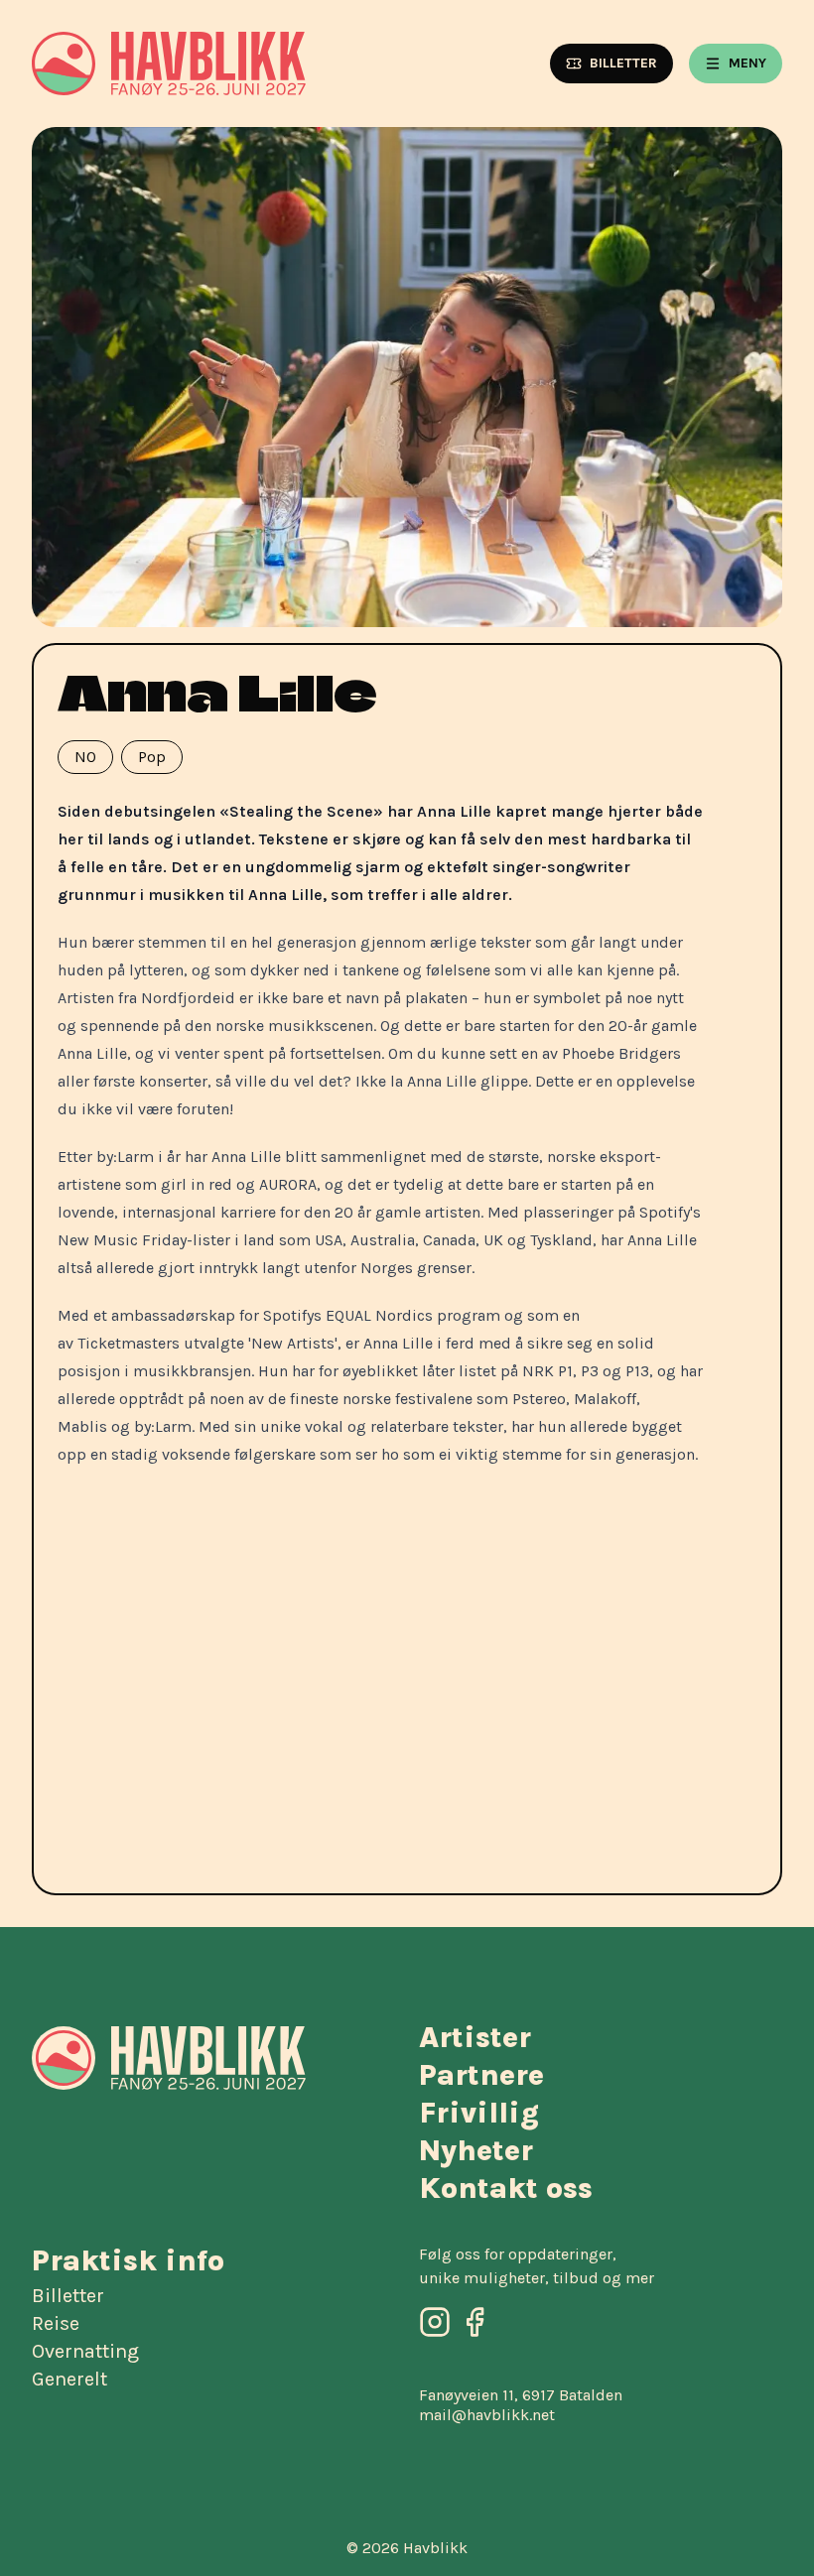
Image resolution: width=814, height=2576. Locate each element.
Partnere (481, 2075)
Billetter (68, 2296)
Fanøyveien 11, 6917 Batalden (521, 2395)
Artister (475, 2037)
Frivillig (479, 2113)
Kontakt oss (506, 2188)
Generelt (69, 2380)
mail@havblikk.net (487, 2415)
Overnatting (85, 2352)
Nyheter (476, 2150)
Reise (56, 2324)
